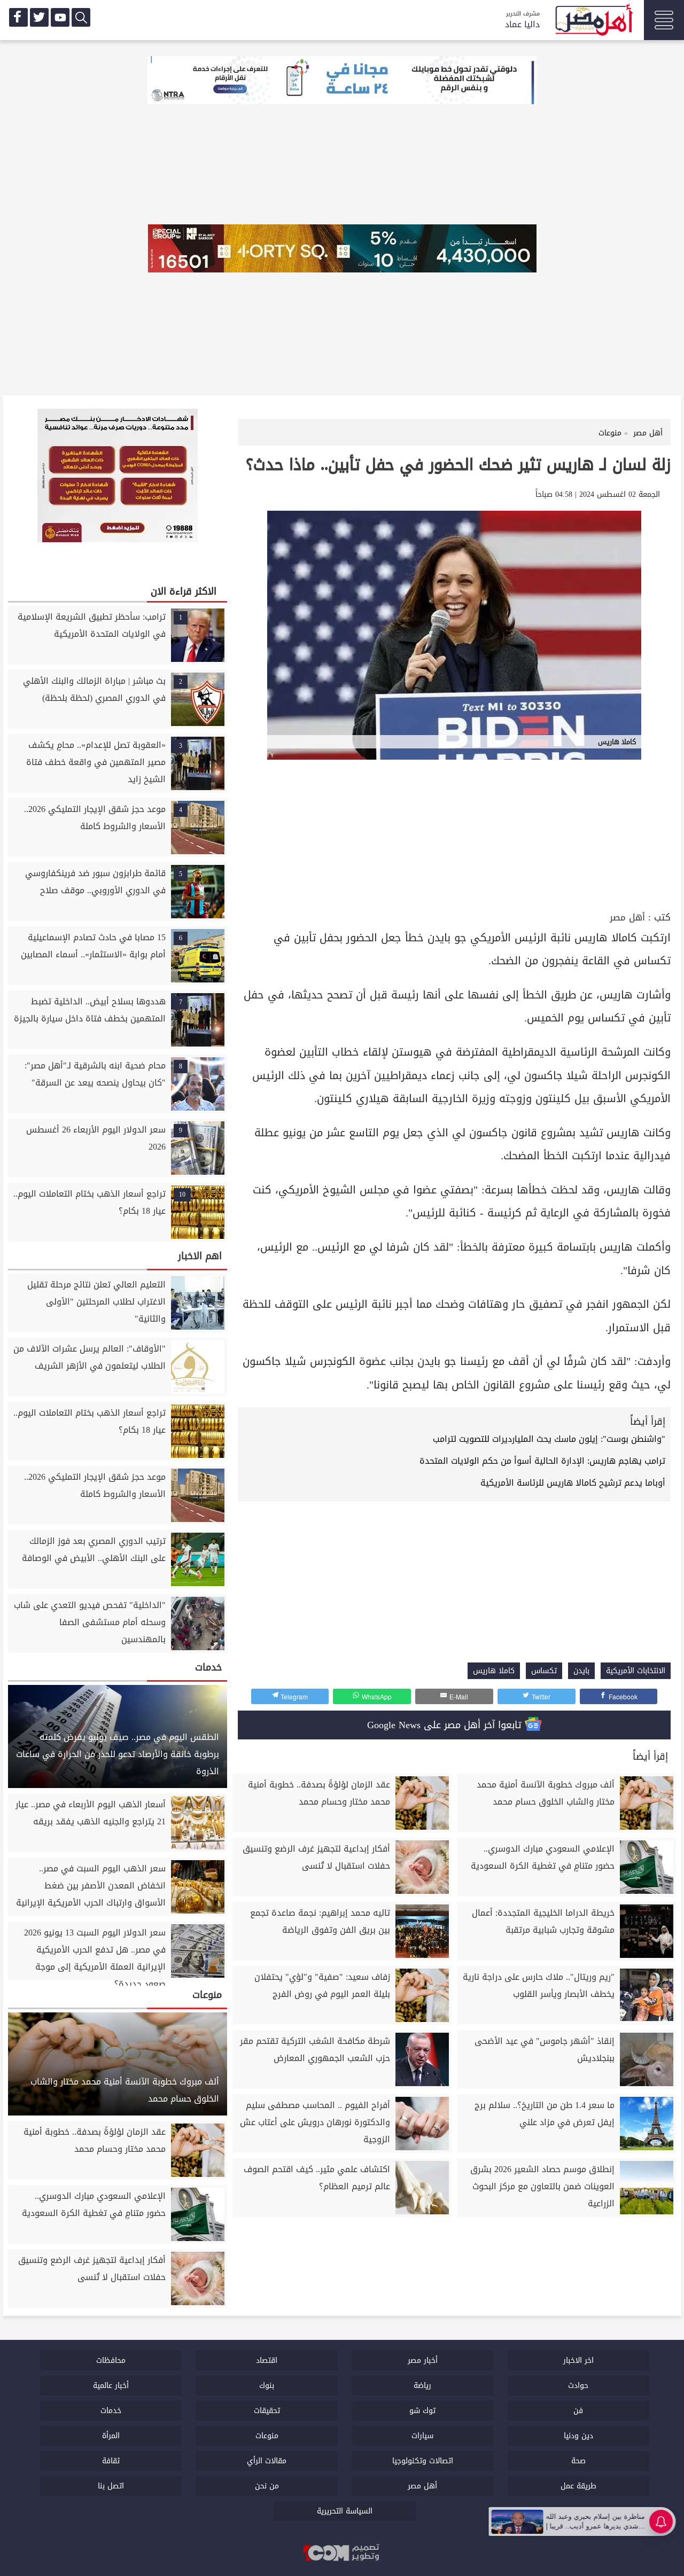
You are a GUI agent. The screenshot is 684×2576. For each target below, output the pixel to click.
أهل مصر (627, 918)
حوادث (578, 2386)
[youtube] (60, 17)
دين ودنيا (578, 2436)
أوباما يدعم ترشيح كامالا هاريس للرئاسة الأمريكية (573, 1483)
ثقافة (111, 2461)
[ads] (342, 81)
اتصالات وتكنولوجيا (423, 2461)
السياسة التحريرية (345, 2511)
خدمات (111, 2411)
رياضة (422, 2386)
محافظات (111, 2360)
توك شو (422, 2411)
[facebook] (18, 17)
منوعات (267, 2436)
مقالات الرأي (267, 2461)
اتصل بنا (111, 2486)
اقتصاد (267, 2360)
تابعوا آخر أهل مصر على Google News (446, 1725)
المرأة (111, 2436)
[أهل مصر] (593, 21)
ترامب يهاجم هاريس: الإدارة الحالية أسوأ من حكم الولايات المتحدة (542, 1461)
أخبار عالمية (111, 2386)
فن (578, 2411)
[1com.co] (342, 2554)
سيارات (422, 2436)
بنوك (267, 2386)
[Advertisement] (454, 829)
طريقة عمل (578, 2486)
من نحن (267, 2486)
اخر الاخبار (578, 2360)
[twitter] (39, 17)
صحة (578, 2461)
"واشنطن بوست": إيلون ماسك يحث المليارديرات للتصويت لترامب (549, 1439)
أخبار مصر (423, 2360)
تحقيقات (267, 2411)
